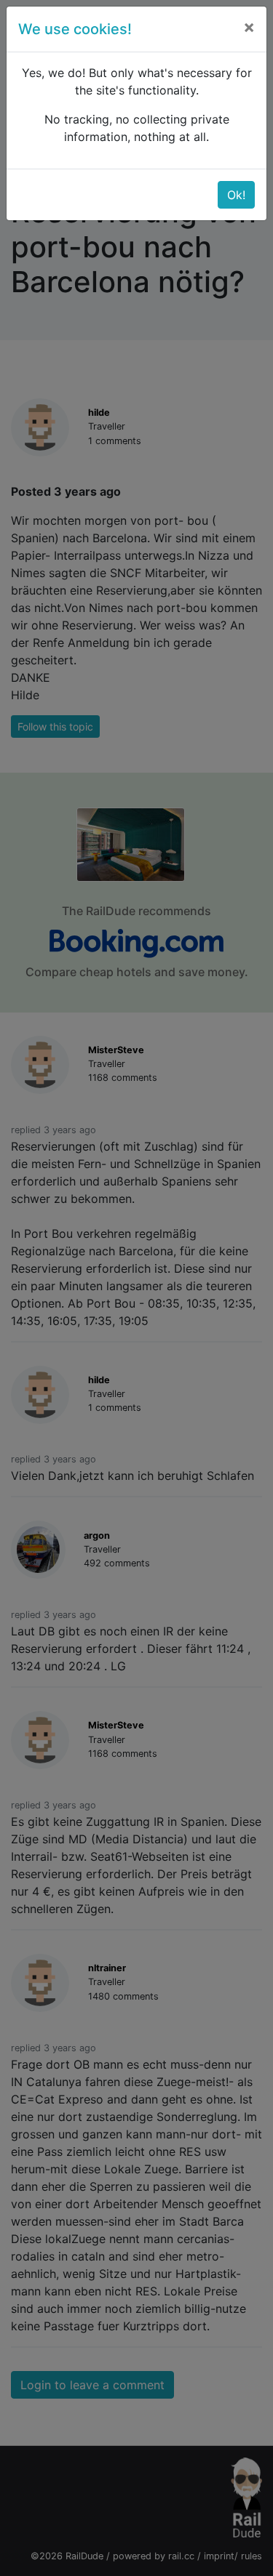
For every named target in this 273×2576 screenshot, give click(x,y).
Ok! (236, 195)
